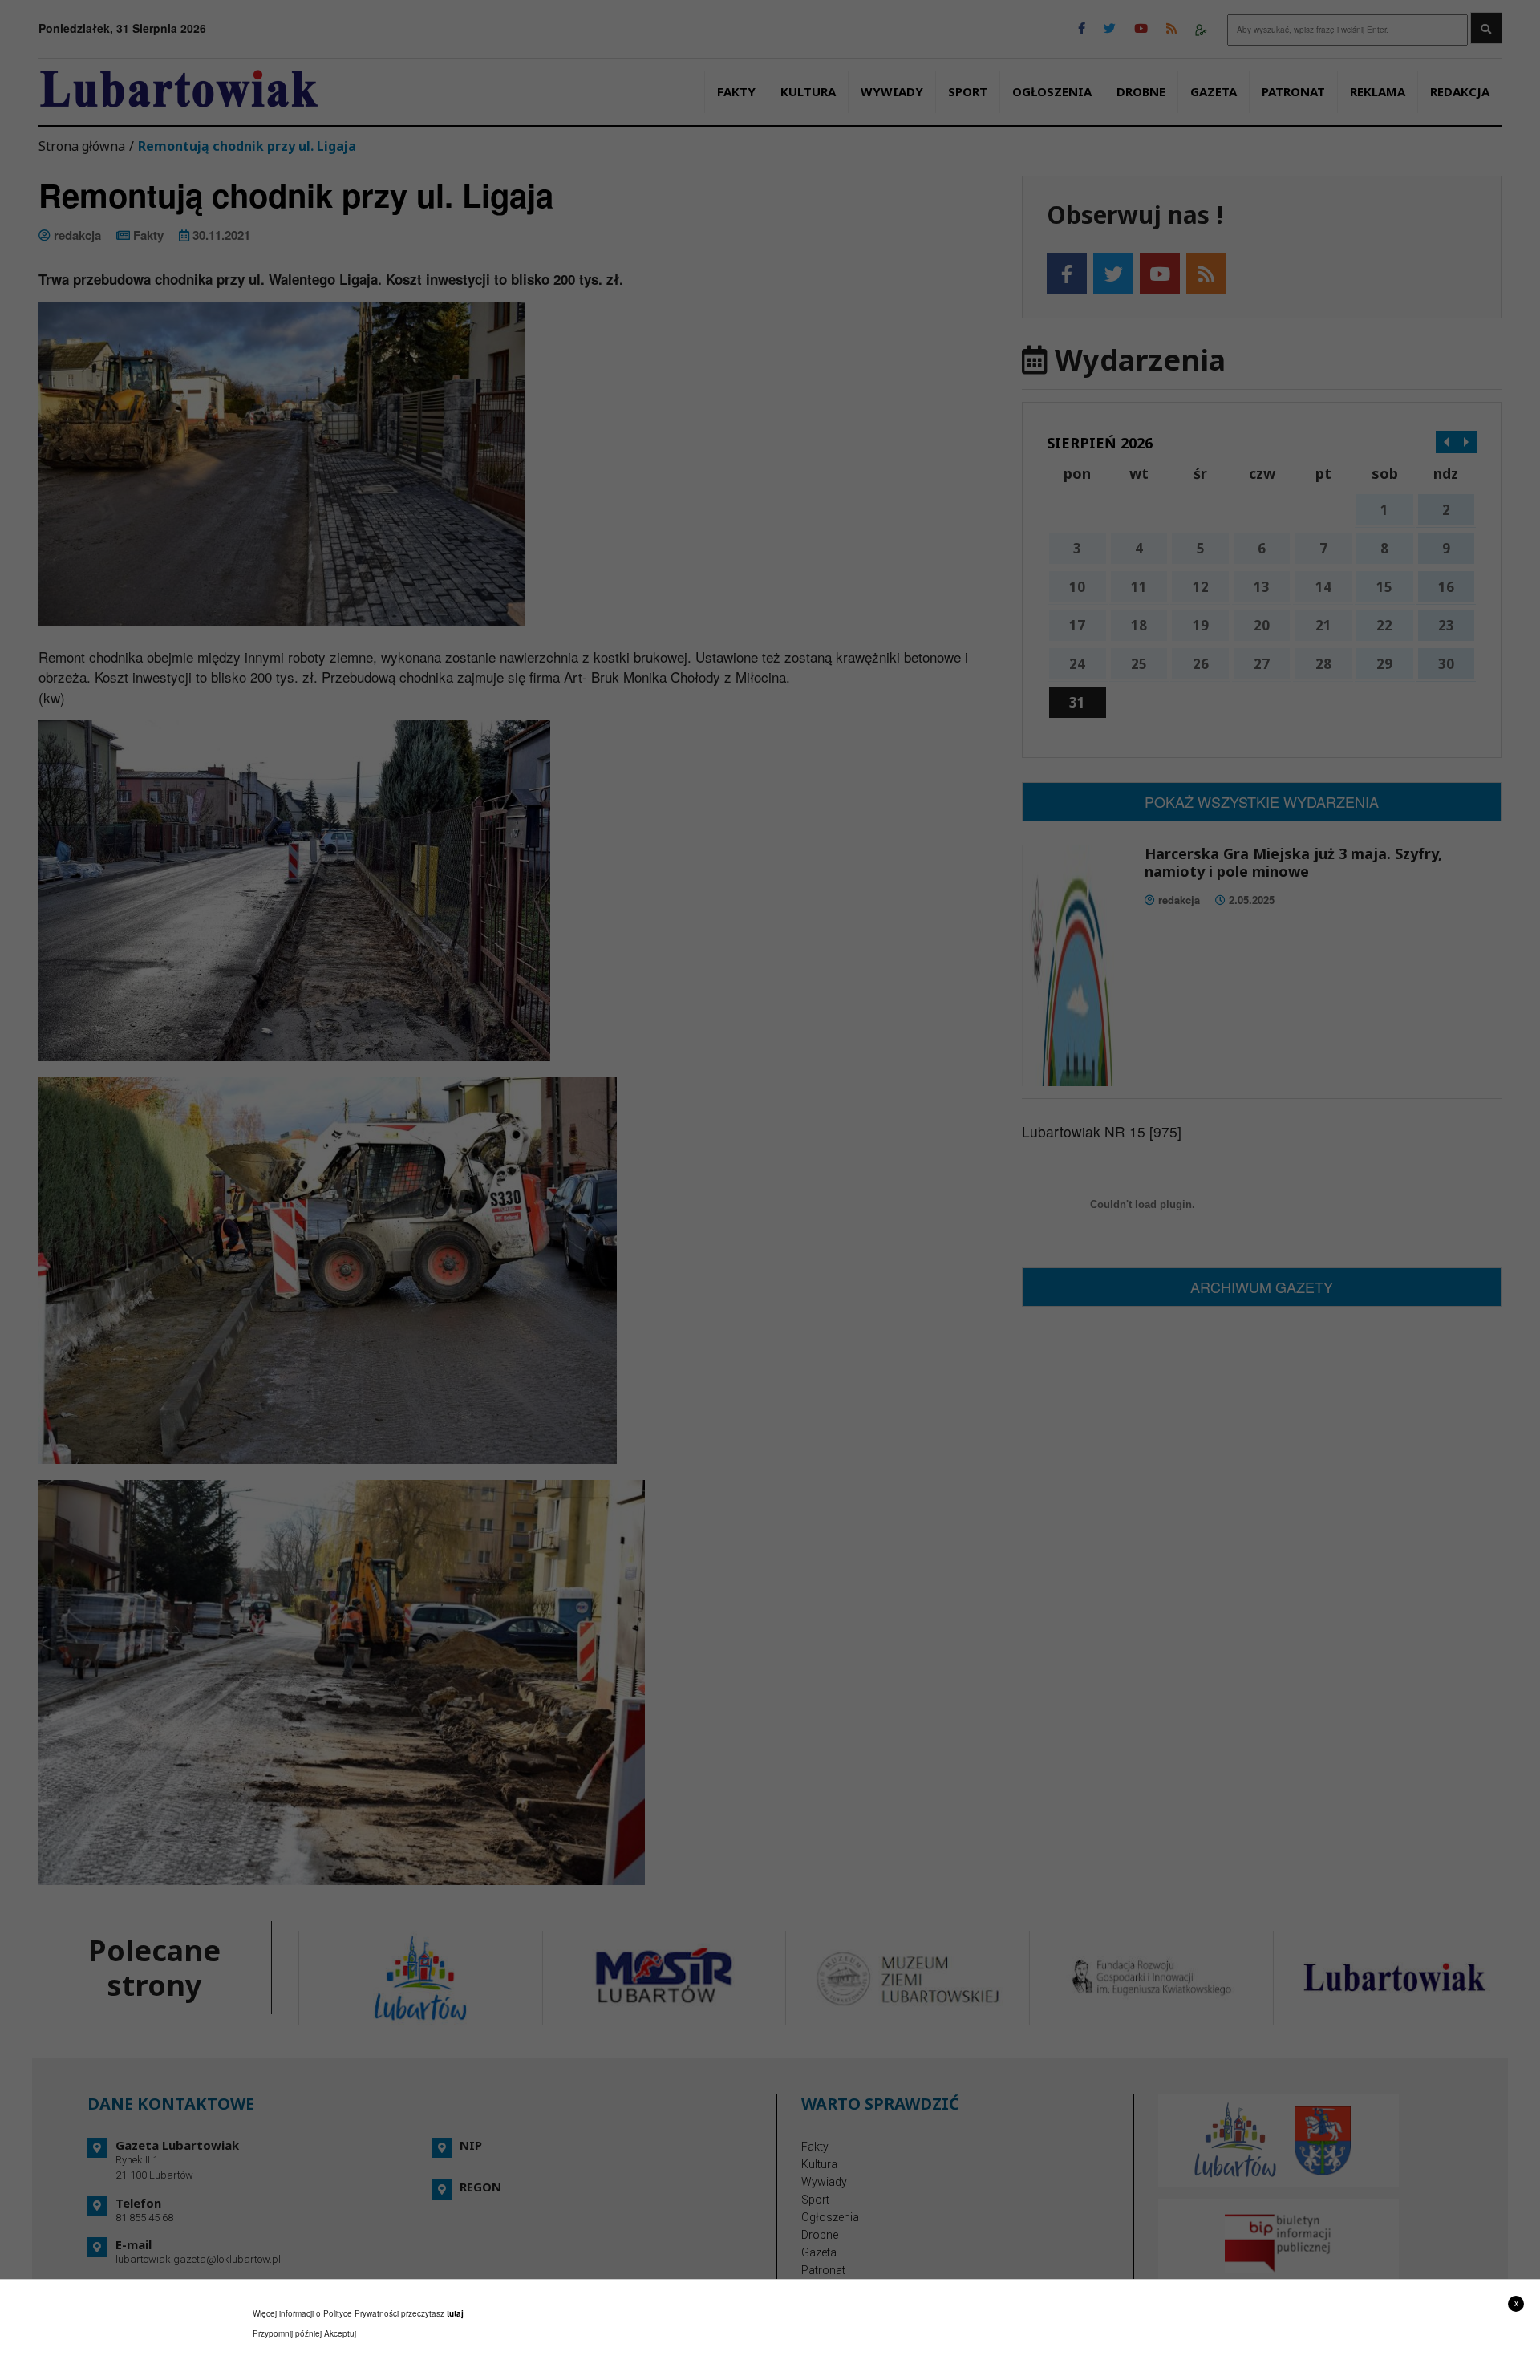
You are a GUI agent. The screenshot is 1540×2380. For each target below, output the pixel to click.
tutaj (455, 2313)
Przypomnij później (287, 2333)
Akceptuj (340, 2333)
